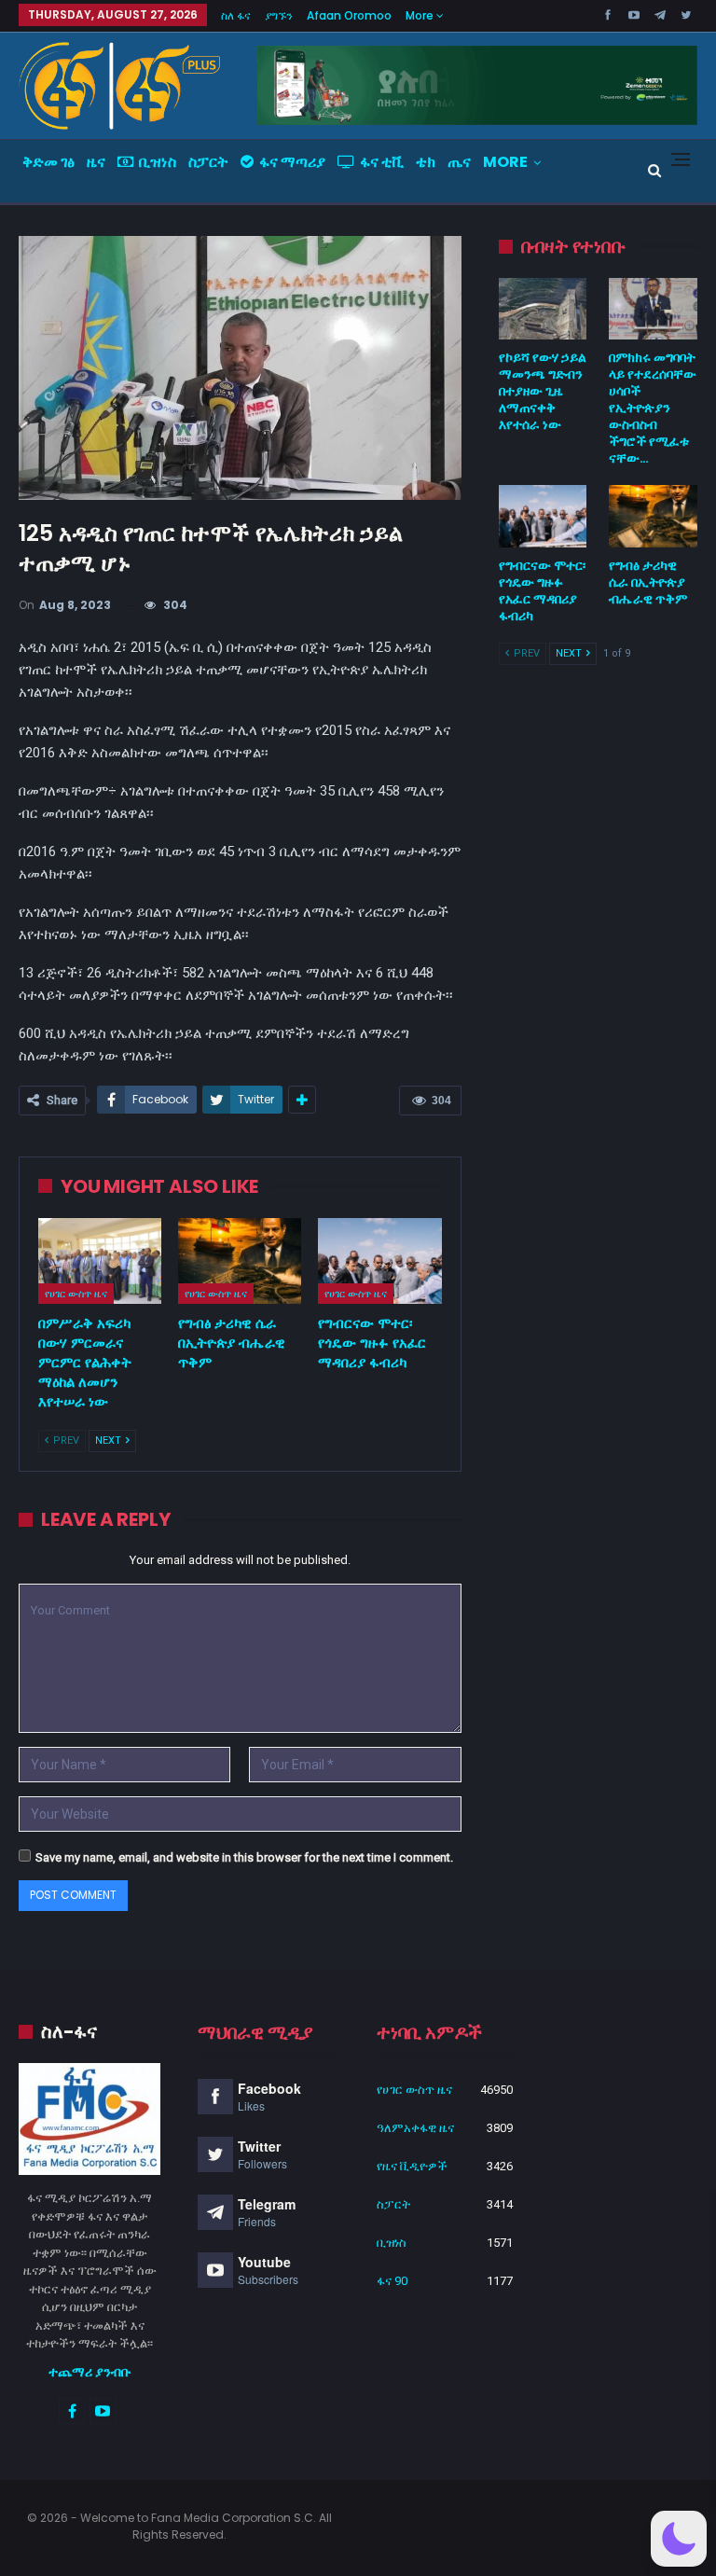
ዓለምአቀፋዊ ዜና (415, 2128)
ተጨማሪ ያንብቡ (90, 2372)
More (421, 15)
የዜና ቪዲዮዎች (412, 2166)
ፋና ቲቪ (382, 162)
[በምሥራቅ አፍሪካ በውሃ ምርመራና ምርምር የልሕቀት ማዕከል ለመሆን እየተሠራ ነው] (100, 1261)
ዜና (96, 162)
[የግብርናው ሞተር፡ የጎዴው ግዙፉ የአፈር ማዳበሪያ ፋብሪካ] (379, 1261)
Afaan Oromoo (349, 15)
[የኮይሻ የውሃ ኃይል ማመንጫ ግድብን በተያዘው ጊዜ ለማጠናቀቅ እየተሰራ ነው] (543, 309)
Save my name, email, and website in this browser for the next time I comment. (244, 1857)
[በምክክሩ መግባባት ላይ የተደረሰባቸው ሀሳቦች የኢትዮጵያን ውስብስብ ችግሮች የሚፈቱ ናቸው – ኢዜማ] (653, 309)
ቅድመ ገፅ (48, 162)
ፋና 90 (392, 2281)
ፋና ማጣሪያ (292, 162)
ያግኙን (279, 15)
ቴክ (426, 162)
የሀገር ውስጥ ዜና (76, 1294)
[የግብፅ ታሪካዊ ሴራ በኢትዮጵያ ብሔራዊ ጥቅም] (240, 1261)
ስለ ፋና (236, 15)
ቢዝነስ (158, 162)
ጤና (459, 162)
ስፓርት (208, 162)
